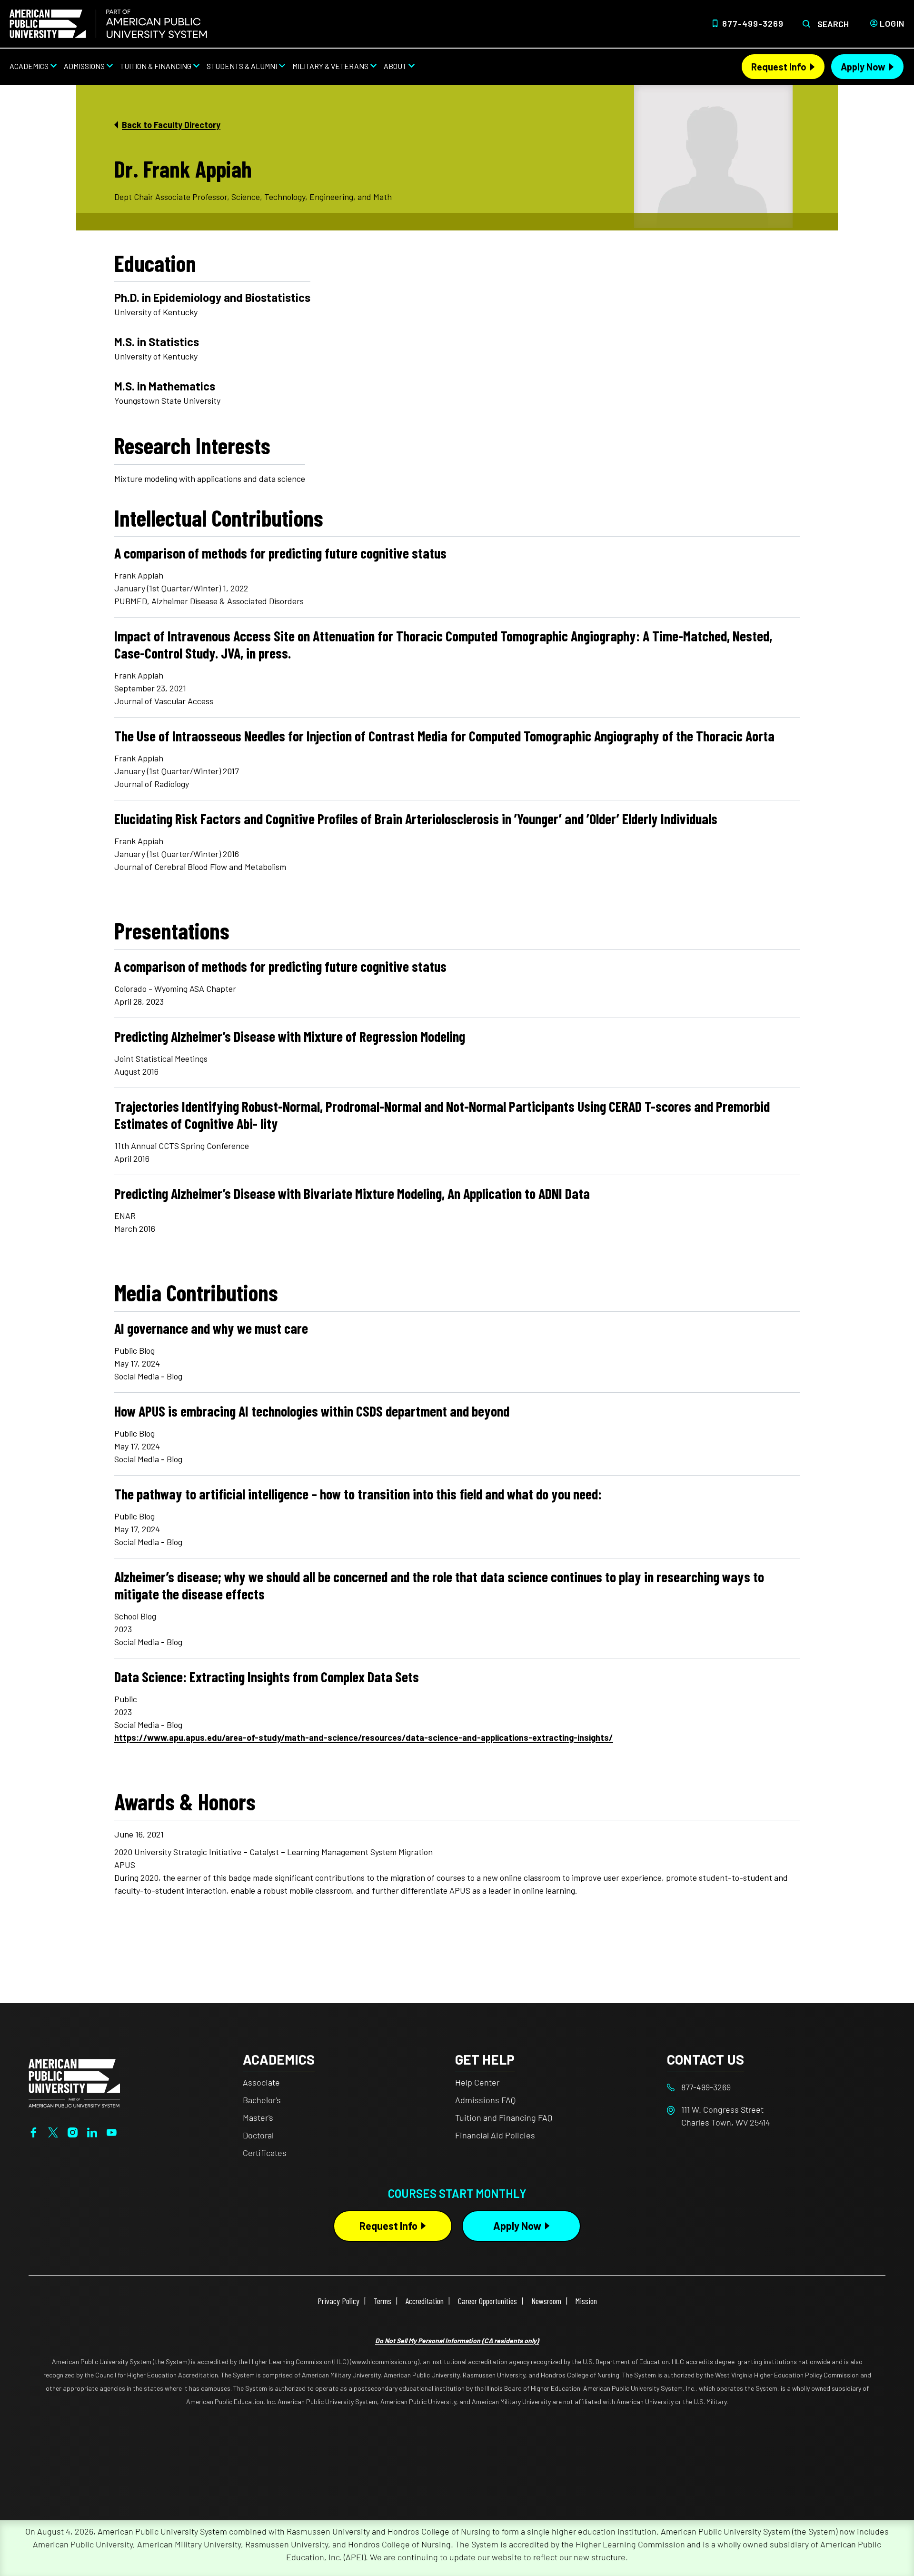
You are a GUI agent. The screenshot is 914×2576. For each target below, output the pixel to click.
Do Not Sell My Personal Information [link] (457, 2341)
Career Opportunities (487, 2301)
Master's (258, 2117)
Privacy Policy (338, 2301)
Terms (382, 2301)
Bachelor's (262, 2100)
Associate (261, 2082)
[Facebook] (34, 2131)
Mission (586, 2301)
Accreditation (425, 2301)
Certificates (265, 2153)
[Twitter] (53, 2131)
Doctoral (258, 2135)
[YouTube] (112, 2131)
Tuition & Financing (156, 66)
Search (833, 24)
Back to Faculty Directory (171, 125)
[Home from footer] (74, 2082)
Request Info (779, 67)
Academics (29, 66)
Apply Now (863, 67)
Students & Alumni (242, 66)
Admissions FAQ (485, 2100)
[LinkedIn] (92, 2131)
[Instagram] (73, 2131)
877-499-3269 (753, 23)
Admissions (84, 66)
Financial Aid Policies (495, 2135)
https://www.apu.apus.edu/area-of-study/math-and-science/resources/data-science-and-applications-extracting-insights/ (364, 1737)
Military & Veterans (330, 66)
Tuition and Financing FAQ (504, 2117)
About (395, 66)
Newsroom (546, 2301)
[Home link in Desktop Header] (108, 24)
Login (892, 23)
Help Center (477, 2082)
